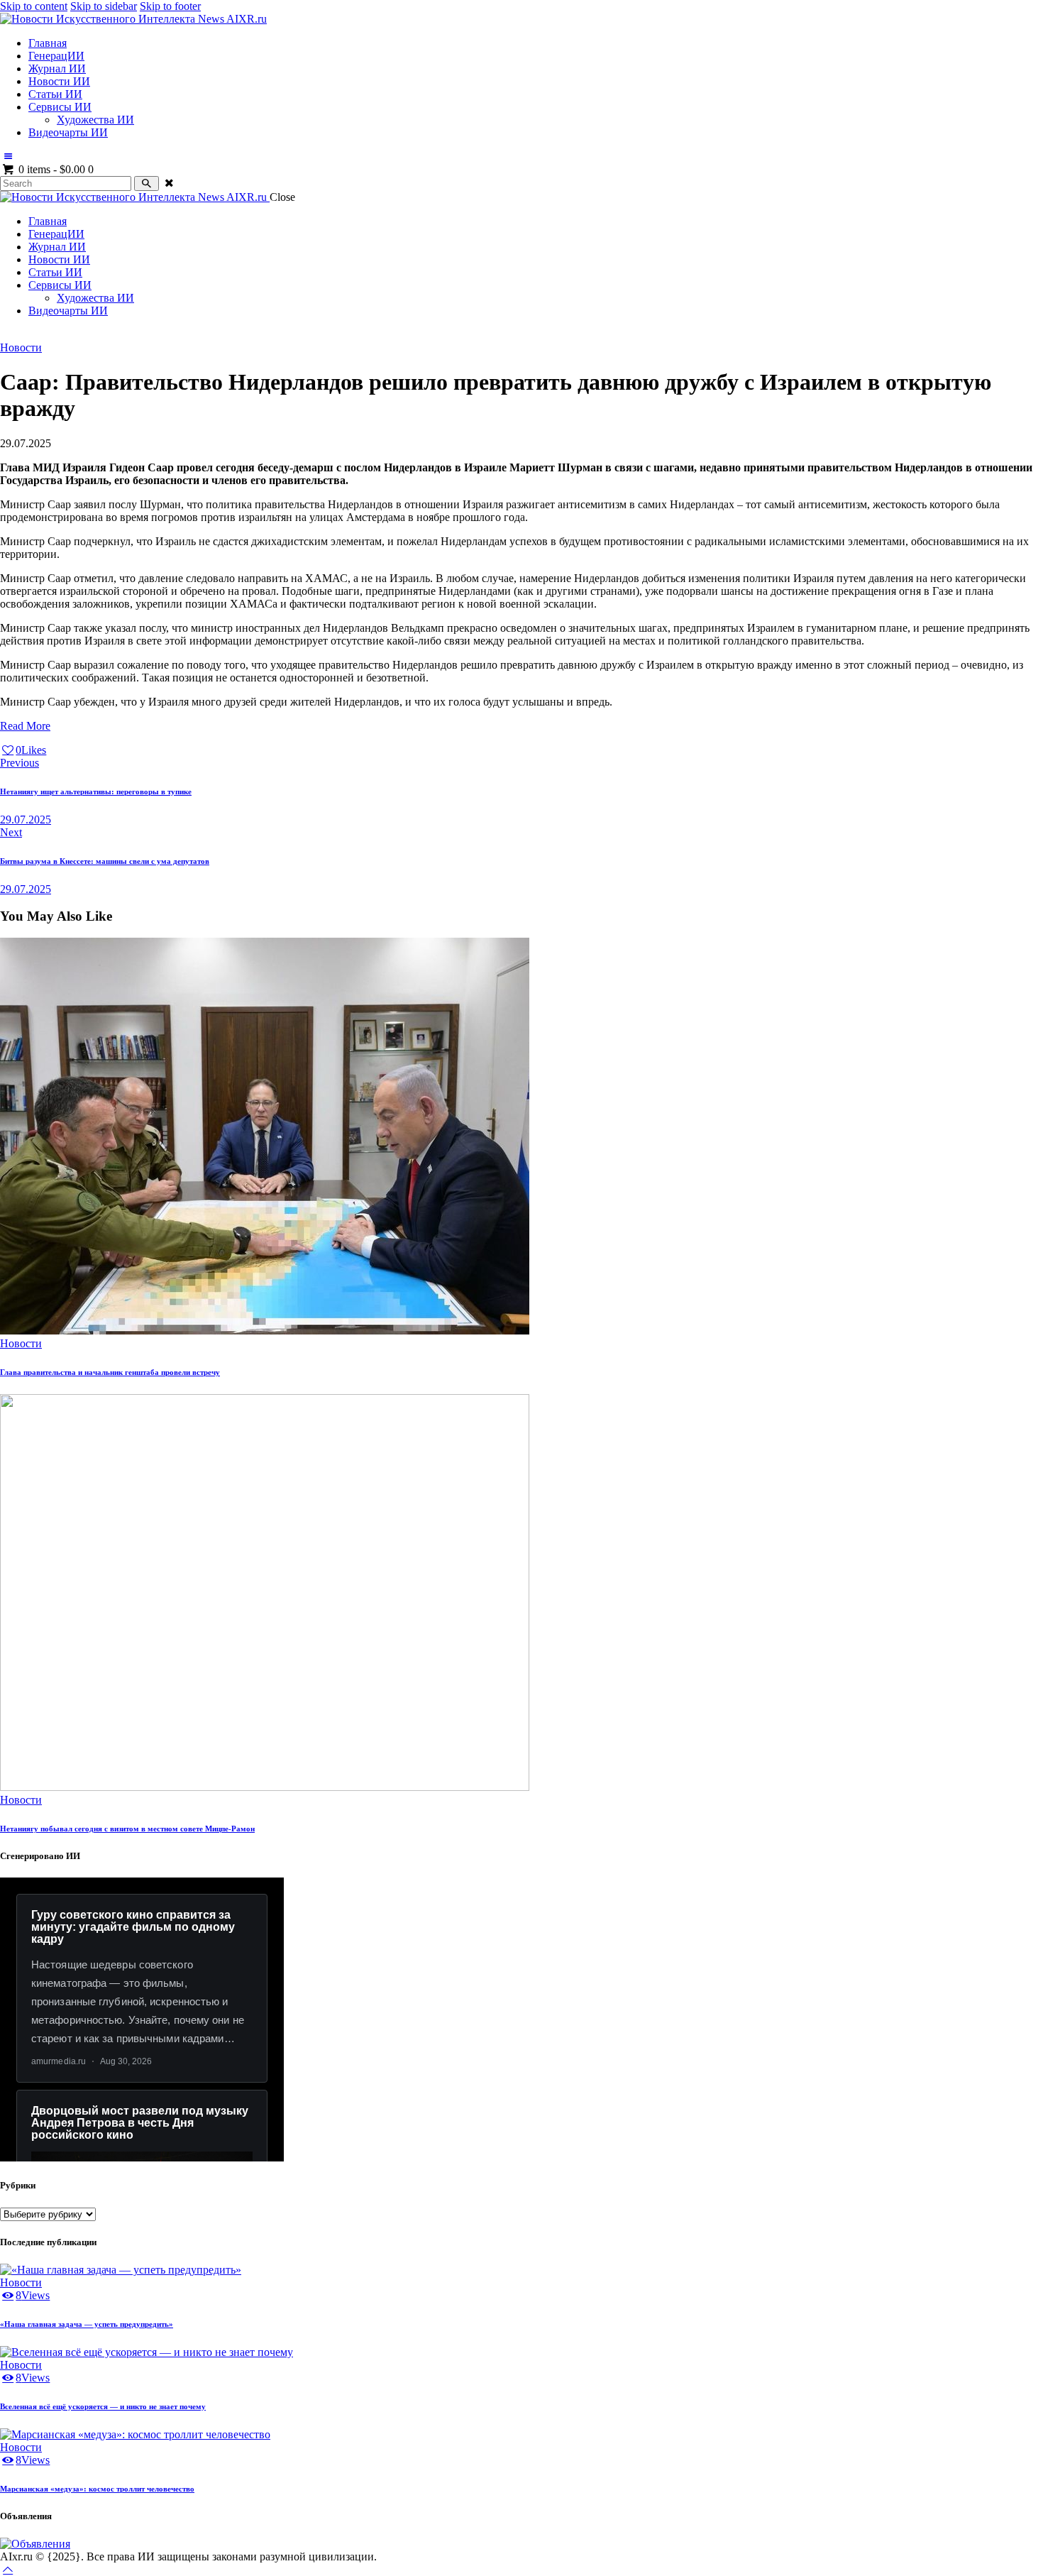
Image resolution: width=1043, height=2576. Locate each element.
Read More (25, 726)
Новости (21, 347)
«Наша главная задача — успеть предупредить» (87, 2324)
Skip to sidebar (104, 6)
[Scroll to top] (8, 2569)
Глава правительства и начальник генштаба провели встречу (110, 1372)
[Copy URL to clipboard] (86, 750)
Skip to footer (170, 6)
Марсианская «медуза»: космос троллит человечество (97, 2489)
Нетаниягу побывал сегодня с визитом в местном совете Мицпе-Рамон (127, 1829)
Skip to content (34, 6)
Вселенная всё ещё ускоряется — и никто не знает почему (103, 2406)
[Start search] (147, 183)
